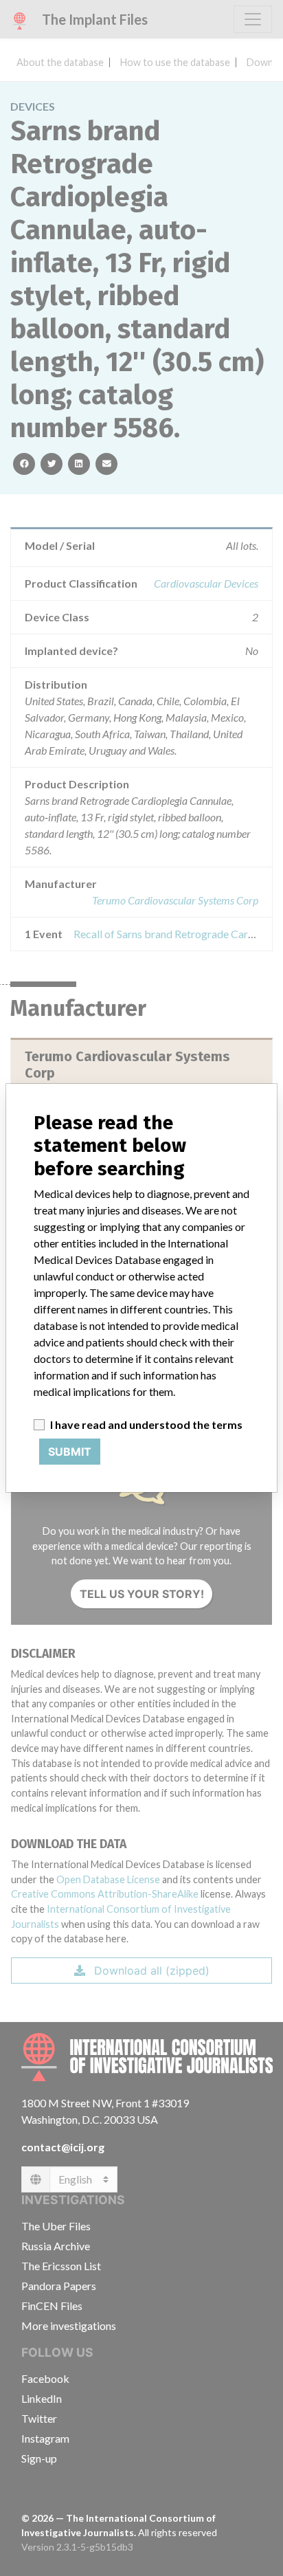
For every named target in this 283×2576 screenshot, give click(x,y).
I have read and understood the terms (146, 1424)
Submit (70, 1452)
